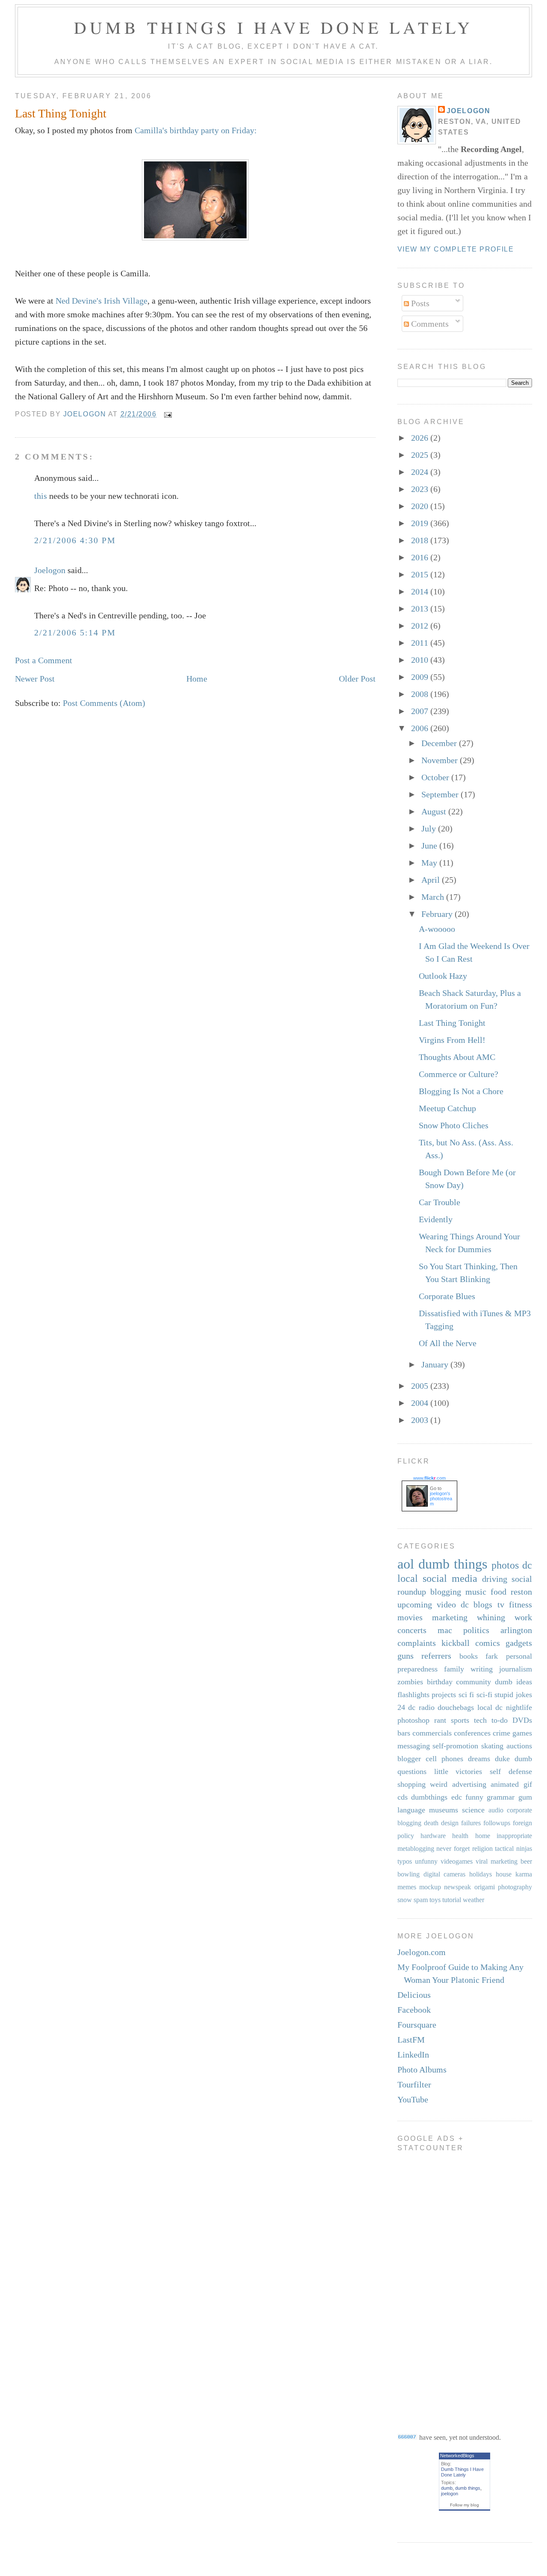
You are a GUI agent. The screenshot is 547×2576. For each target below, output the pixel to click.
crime (501, 1733)
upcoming (415, 1604)
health (460, 1836)
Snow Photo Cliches (454, 1125)
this (41, 496)
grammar (501, 1797)
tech (480, 1720)
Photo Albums (422, 2070)
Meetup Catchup (447, 1108)
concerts (412, 1630)
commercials (432, 1733)
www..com (429, 1478)
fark (492, 1656)
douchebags (456, 1707)
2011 (421, 643)
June (430, 846)
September (441, 794)
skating (492, 1746)
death (431, 1823)
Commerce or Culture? (459, 1074)
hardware (433, 1836)
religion (482, 1849)
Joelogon (50, 570)
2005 (421, 1386)
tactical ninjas (513, 1849)
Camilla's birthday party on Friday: (196, 130)
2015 (421, 574)
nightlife (519, 1707)
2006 (421, 728)
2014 (421, 591)
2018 (421, 540)
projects (444, 1695)
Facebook (414, 2010)
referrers (436, 1656)
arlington (516, 1630)
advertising (469, 1784)
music (476, 1592)
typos (405, 1861)
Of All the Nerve (448, 1343)
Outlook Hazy (443, 976)
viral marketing (497, 1861)
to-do (500, 1720)
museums (444, 1810)
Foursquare (417, 2025)
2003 (421, 1420)
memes (407, 1887)
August (435, 811)
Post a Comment (44, 660)
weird (439, 1784)
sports (460, 1720)
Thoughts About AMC (457, 1057)
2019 (421, 523)
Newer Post (35, 679)
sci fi (466, 1695)
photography (515, 1887)
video (446, 1604)
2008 (421, 694)
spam (421, 1900)
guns (406, 1656)
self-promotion (455, 1746)
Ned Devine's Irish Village (101, 301)
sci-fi (484, 1695)
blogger (409, 1759)
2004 (421, 1403)
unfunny (426, 1861)
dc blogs (476, 1604)
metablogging (416, 1849)
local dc (490, 1707)
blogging (446, 1592)
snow (405, 1900)
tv (501, 1604)
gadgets (519, 1643)
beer (526, 1861)
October (436, 777)
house (504, 1874)
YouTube (413, 2099)
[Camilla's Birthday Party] (195, 237)
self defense (511, 1771)
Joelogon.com (422, 1952)
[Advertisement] (432, 2286)
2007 (421, 711)
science (473, 1810)
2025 (421, 455)
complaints (417, 1643)
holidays (481, 1874)
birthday (440, 1682)
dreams (479, 1759)
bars (404, 1733)
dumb (447, 2488)
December (440, 743)
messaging (414, 1746)
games (522, 1733)
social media (450, 1578)
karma (524, 1874)
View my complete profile (456, 249)
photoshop (413, 1720)
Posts (419, 303)
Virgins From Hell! (452, 1040)
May (430, 863)
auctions (519, 1746)
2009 (421, 677)
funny (474, 1797)
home (483, 1836)
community (473, 1682)
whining (491, 1617)
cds (403, 1797)
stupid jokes (513, 1695)
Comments (429, 324)
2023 (421, 489)
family (454, 1669)
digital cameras (445, 1874)
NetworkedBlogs (457, 2456)
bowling (409, 1874)
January (436, 1364)
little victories (458, 1771)
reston (521, 1592)
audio (496, 1810)
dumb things (453, 1564)
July (430, 828)
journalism (516, 1669)
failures (471, 1823)
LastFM (411, 2040)
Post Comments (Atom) (104, 703)
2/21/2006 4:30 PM (75, 540)
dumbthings (429, 1797)
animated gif (511, 1784)
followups (497, 1823)
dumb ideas (513, 1682)
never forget (453, 1849)
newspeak (457, 1887)
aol (406, 1564)
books (469, 1656)
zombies (410, 1682)
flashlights (413, 1695)
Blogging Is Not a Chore (461, 1091)
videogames (457, 1861)
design (450, 1823)
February (438, 914)
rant (440, 1720)
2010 (421, 660)
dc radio (421, 1707)
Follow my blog (465, 2505)
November (441, 760)
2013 (421, 609)
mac (445, 1630)
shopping (412, 1784)
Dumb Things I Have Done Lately (273, 27)
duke (502, 1759)
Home (197, 679)
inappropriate (514, 1836)
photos (505, 1565)
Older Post (357, 679)
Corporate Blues (447, 1296)
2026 (421, 438)
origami (485, 1887)
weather (473, 1900)
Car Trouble (440, 1202)
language (411, 1810)
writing (482, 1669)
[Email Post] (167, 414)
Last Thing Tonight (452, 1023)
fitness (521, 1604)
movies (410, 1617)
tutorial (452, 1900)
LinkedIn (413, 2055)
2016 (421, 557)
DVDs (522, 1720)
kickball (456, 1643)
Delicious (414, 1995)
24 (401, 1707)
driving (495, 1579)
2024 (421, 472)
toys (435, 1900)
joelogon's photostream (441, 1499)
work (523, 1617)
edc (457, 1797)
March (434, 897)
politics (476, 1630)
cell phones (444, 1759)
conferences (472, 1733)
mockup (430, 1887)
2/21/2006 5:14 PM (75, 632)
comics (488, 1643)
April (432, 880)
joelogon (450, 2494)
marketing (450, 1617)
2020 (421, 506)
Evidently (436, 1219)
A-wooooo (437, 929)
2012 (421, 626)
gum (525, 1797)
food (498, 1592)
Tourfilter (414, 2084)
